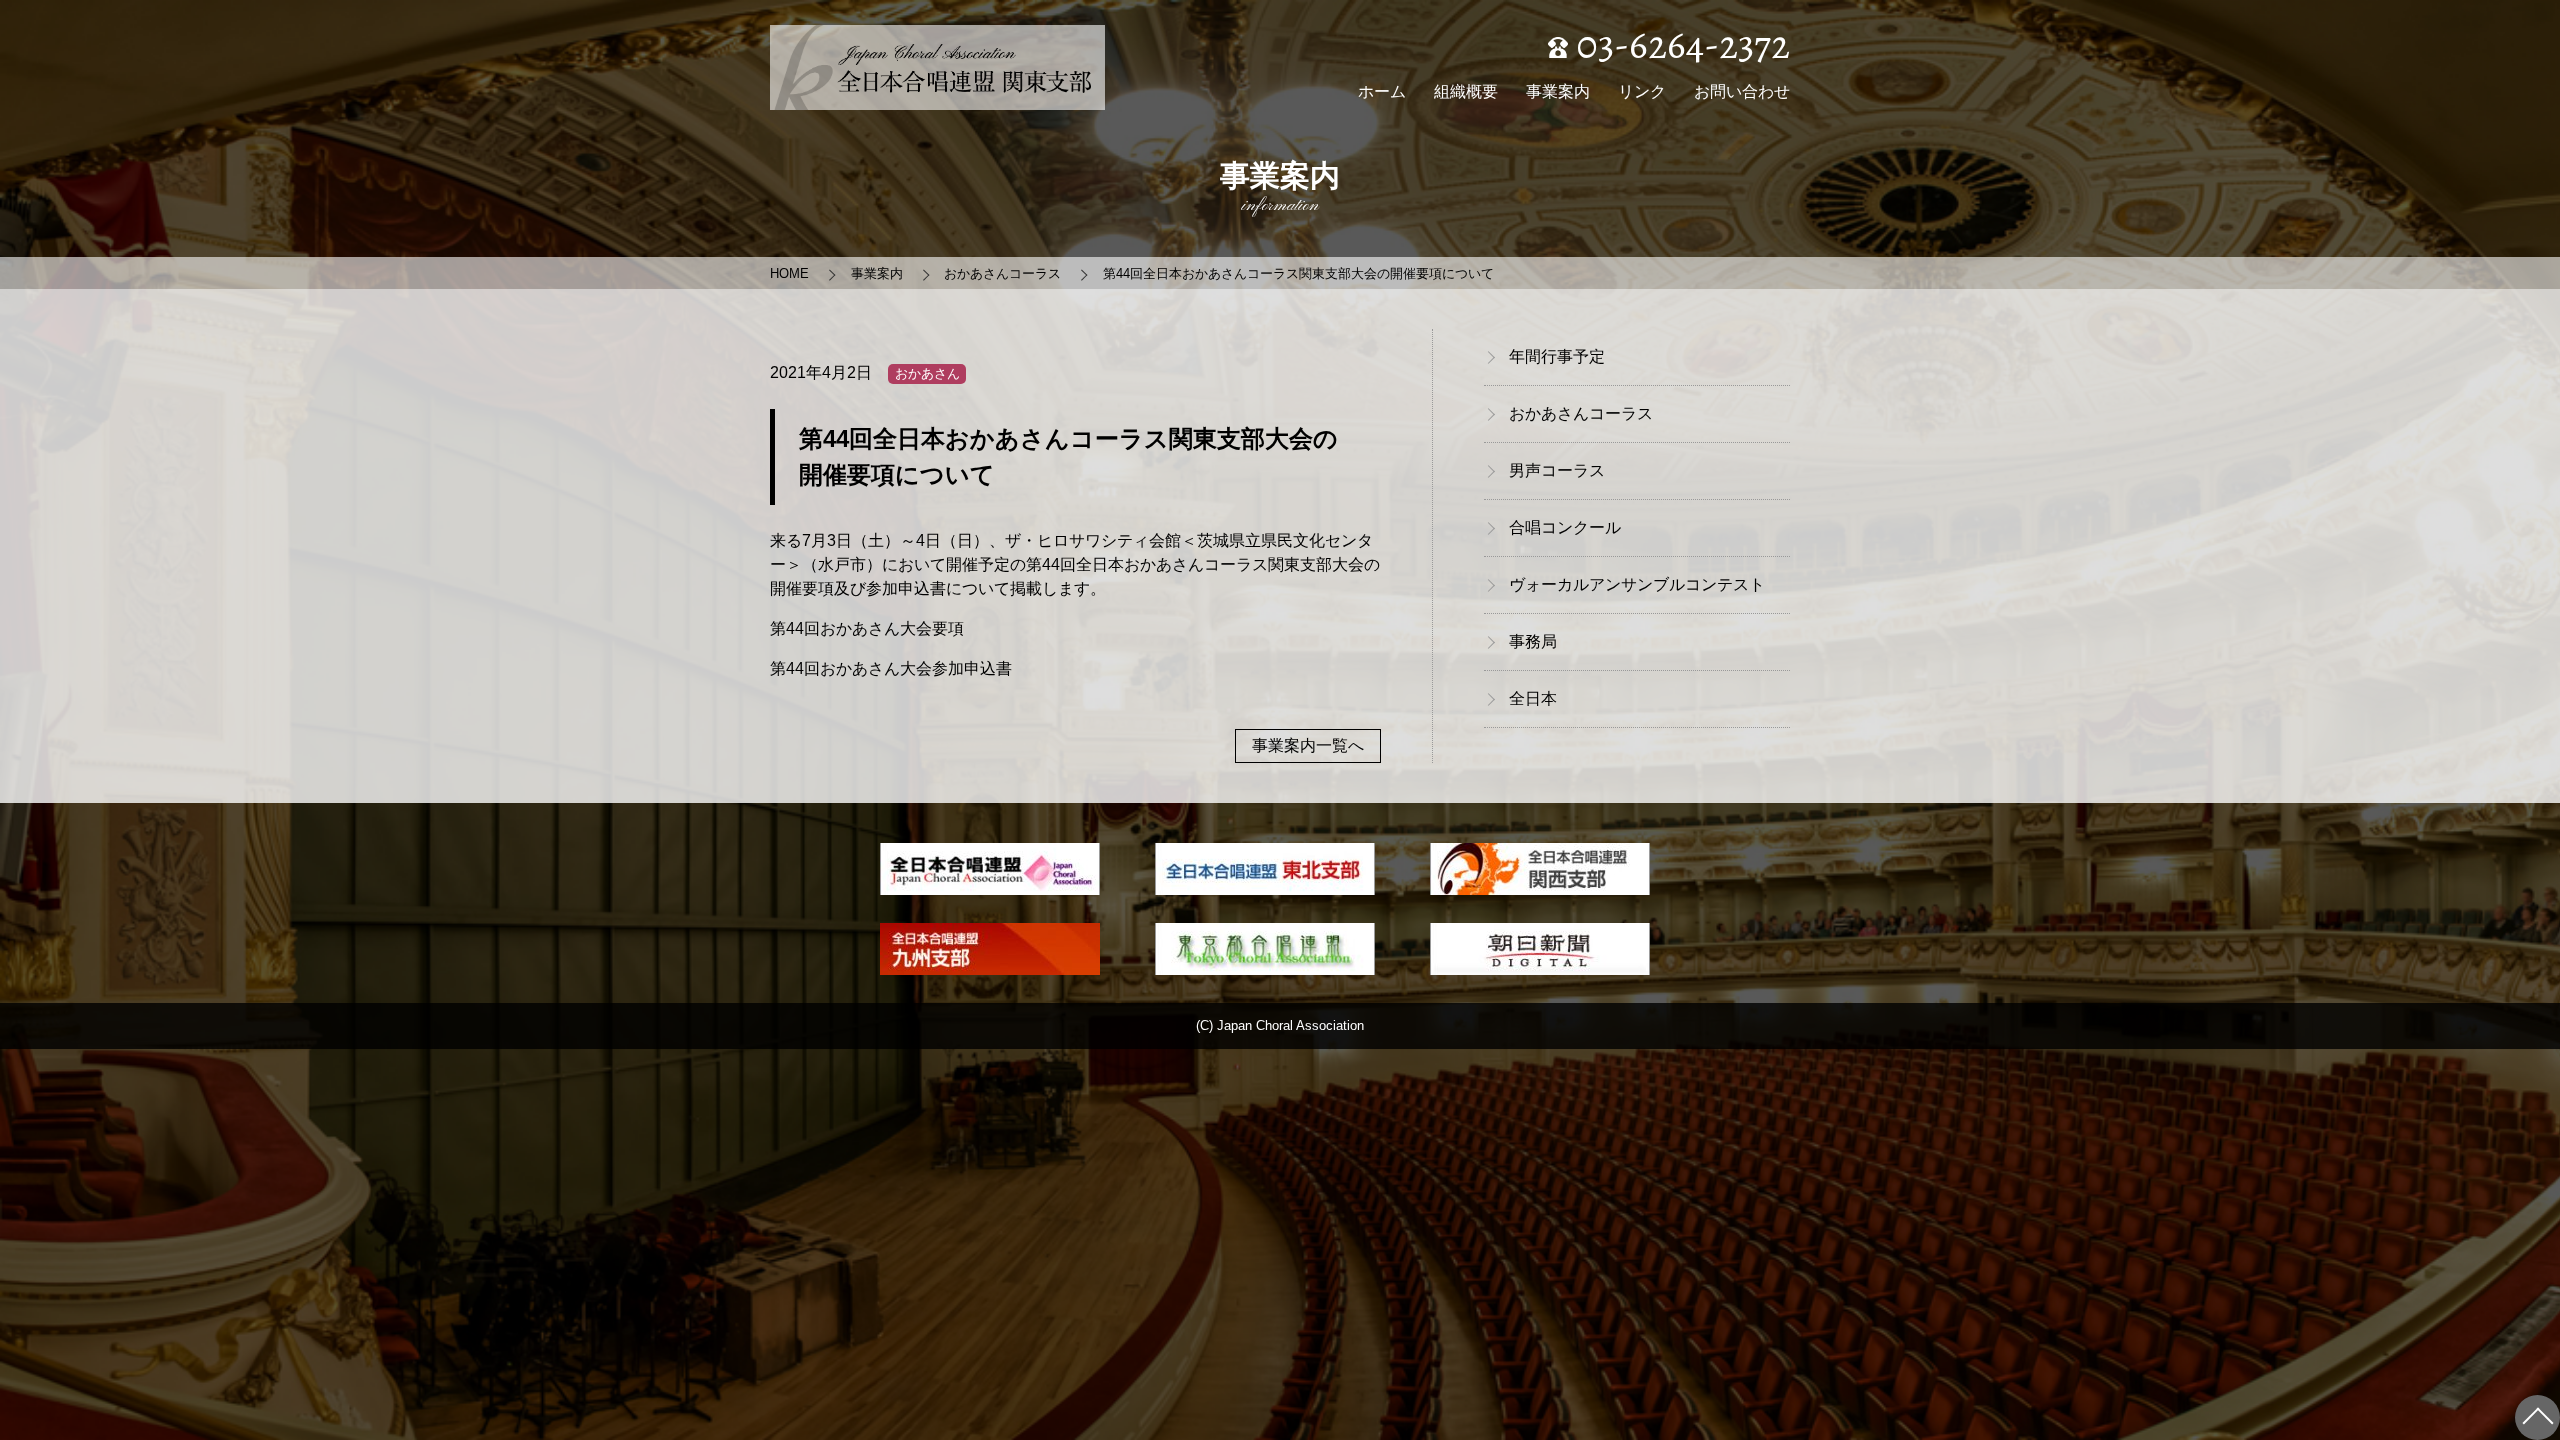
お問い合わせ (1742, 91)
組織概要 (1466, 91)
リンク (1642, 91)
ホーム (1382, 91)
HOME (789, 273)
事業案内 (1558, 91)
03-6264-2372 (1679, 45)
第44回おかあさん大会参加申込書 (891, 668)
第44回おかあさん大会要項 (867, 628)
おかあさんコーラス (1002, 273)
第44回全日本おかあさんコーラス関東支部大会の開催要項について (1298, 273)
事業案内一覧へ (1308, 745)
